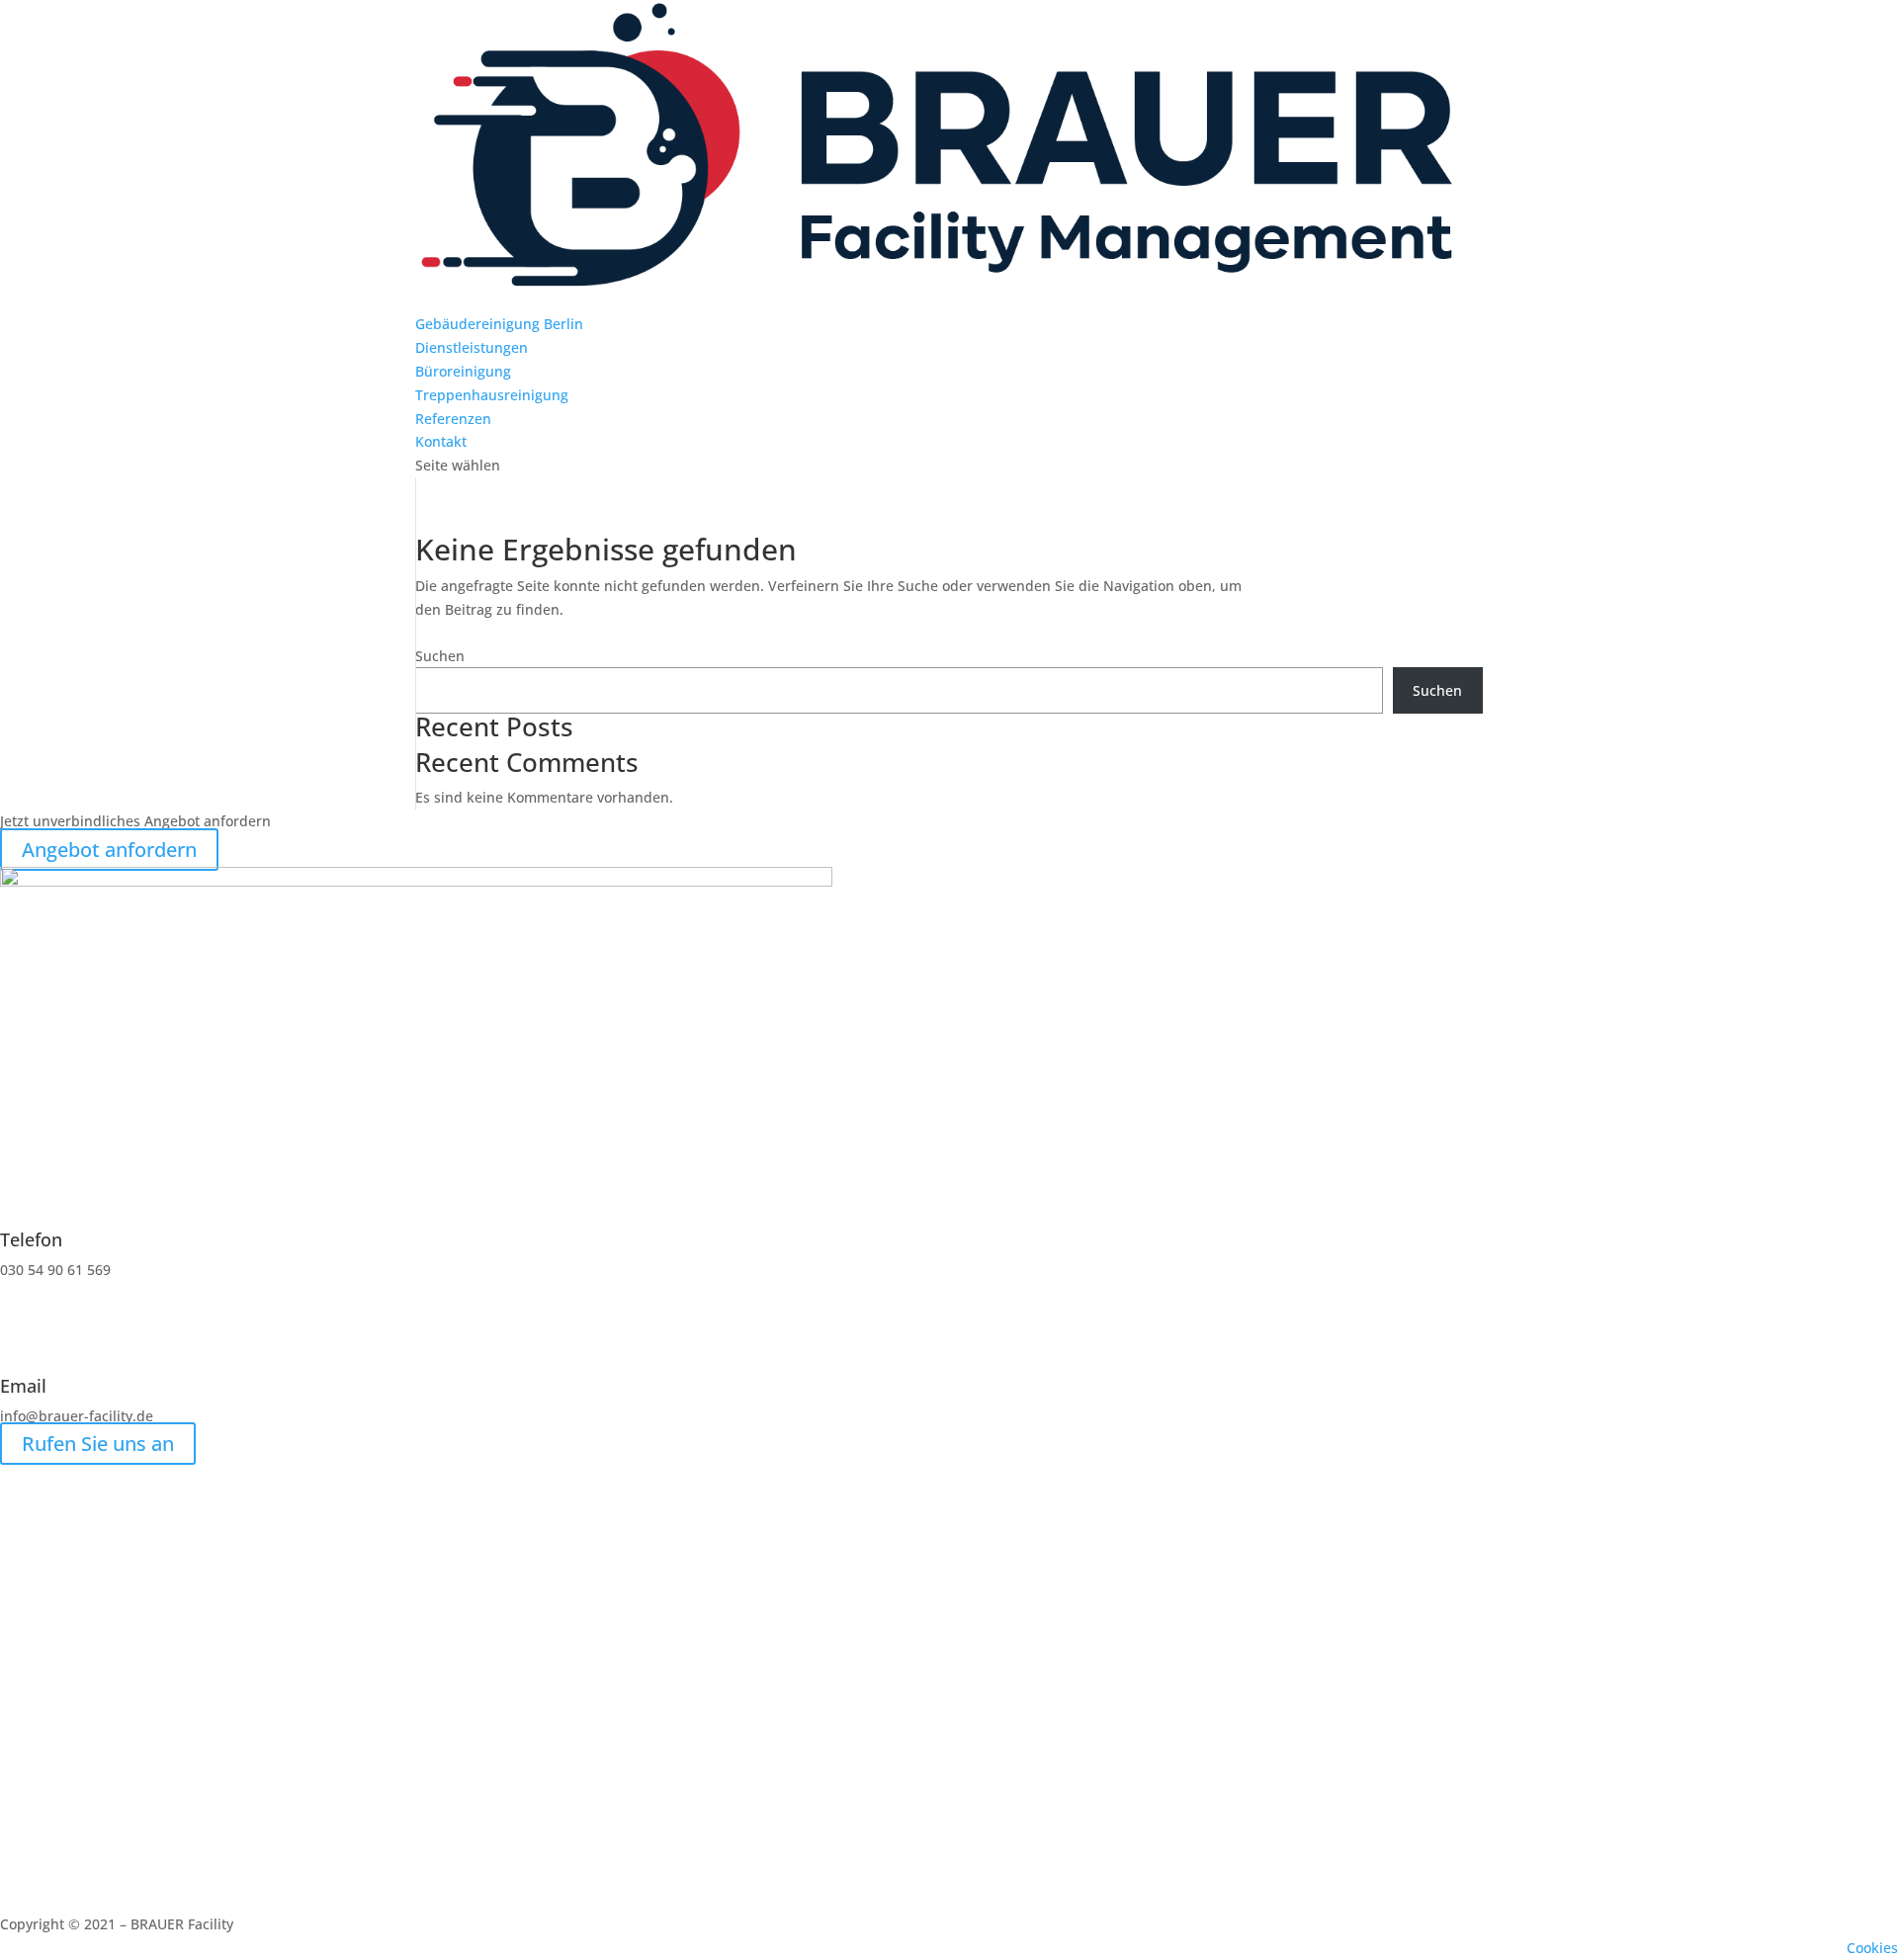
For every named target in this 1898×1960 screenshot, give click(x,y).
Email (23, 1386)
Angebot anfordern (109, 850)
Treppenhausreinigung (492, 395)
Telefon (31, 1239)
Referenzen (453, 419)
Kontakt (441, 441)
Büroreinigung (463, 371)
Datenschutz (1789, 1948)
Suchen (440, 656)
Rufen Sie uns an (98, 1444)
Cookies (1872, 1948)
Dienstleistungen (472, 347)
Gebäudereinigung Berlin (499, 324)
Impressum (1694, 1948)
